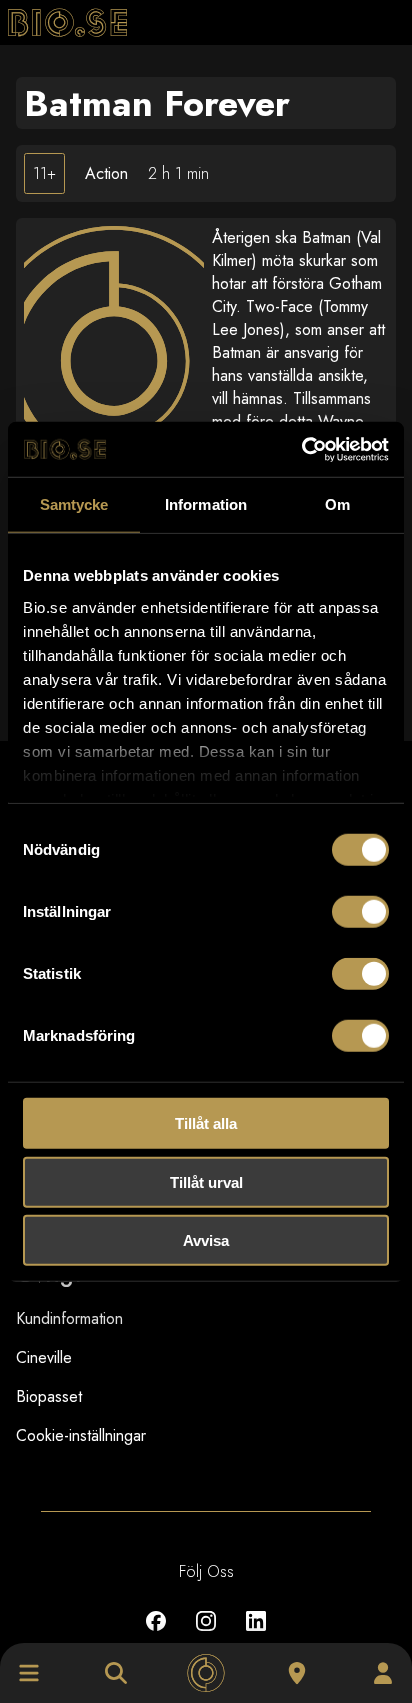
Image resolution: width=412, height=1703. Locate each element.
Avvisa (206, 1240)
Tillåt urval (206, 1181)
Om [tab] (337, 504)
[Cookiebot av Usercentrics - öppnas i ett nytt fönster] (301, 449)
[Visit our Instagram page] (206, 1635)
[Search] (116, 1673)
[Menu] (29, 1673)
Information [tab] (206, 504)
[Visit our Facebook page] (156, 1635)
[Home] (206, 1673)
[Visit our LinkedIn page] (256, 1635)
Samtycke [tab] (74, 504)
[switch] (360, 912)
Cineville (44, 1357)
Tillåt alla (206, 1123)
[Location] (297, 1673)
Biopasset (49, 1396)
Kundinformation (69, 1318)
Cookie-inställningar (81, 1435)
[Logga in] (383, 1673)
